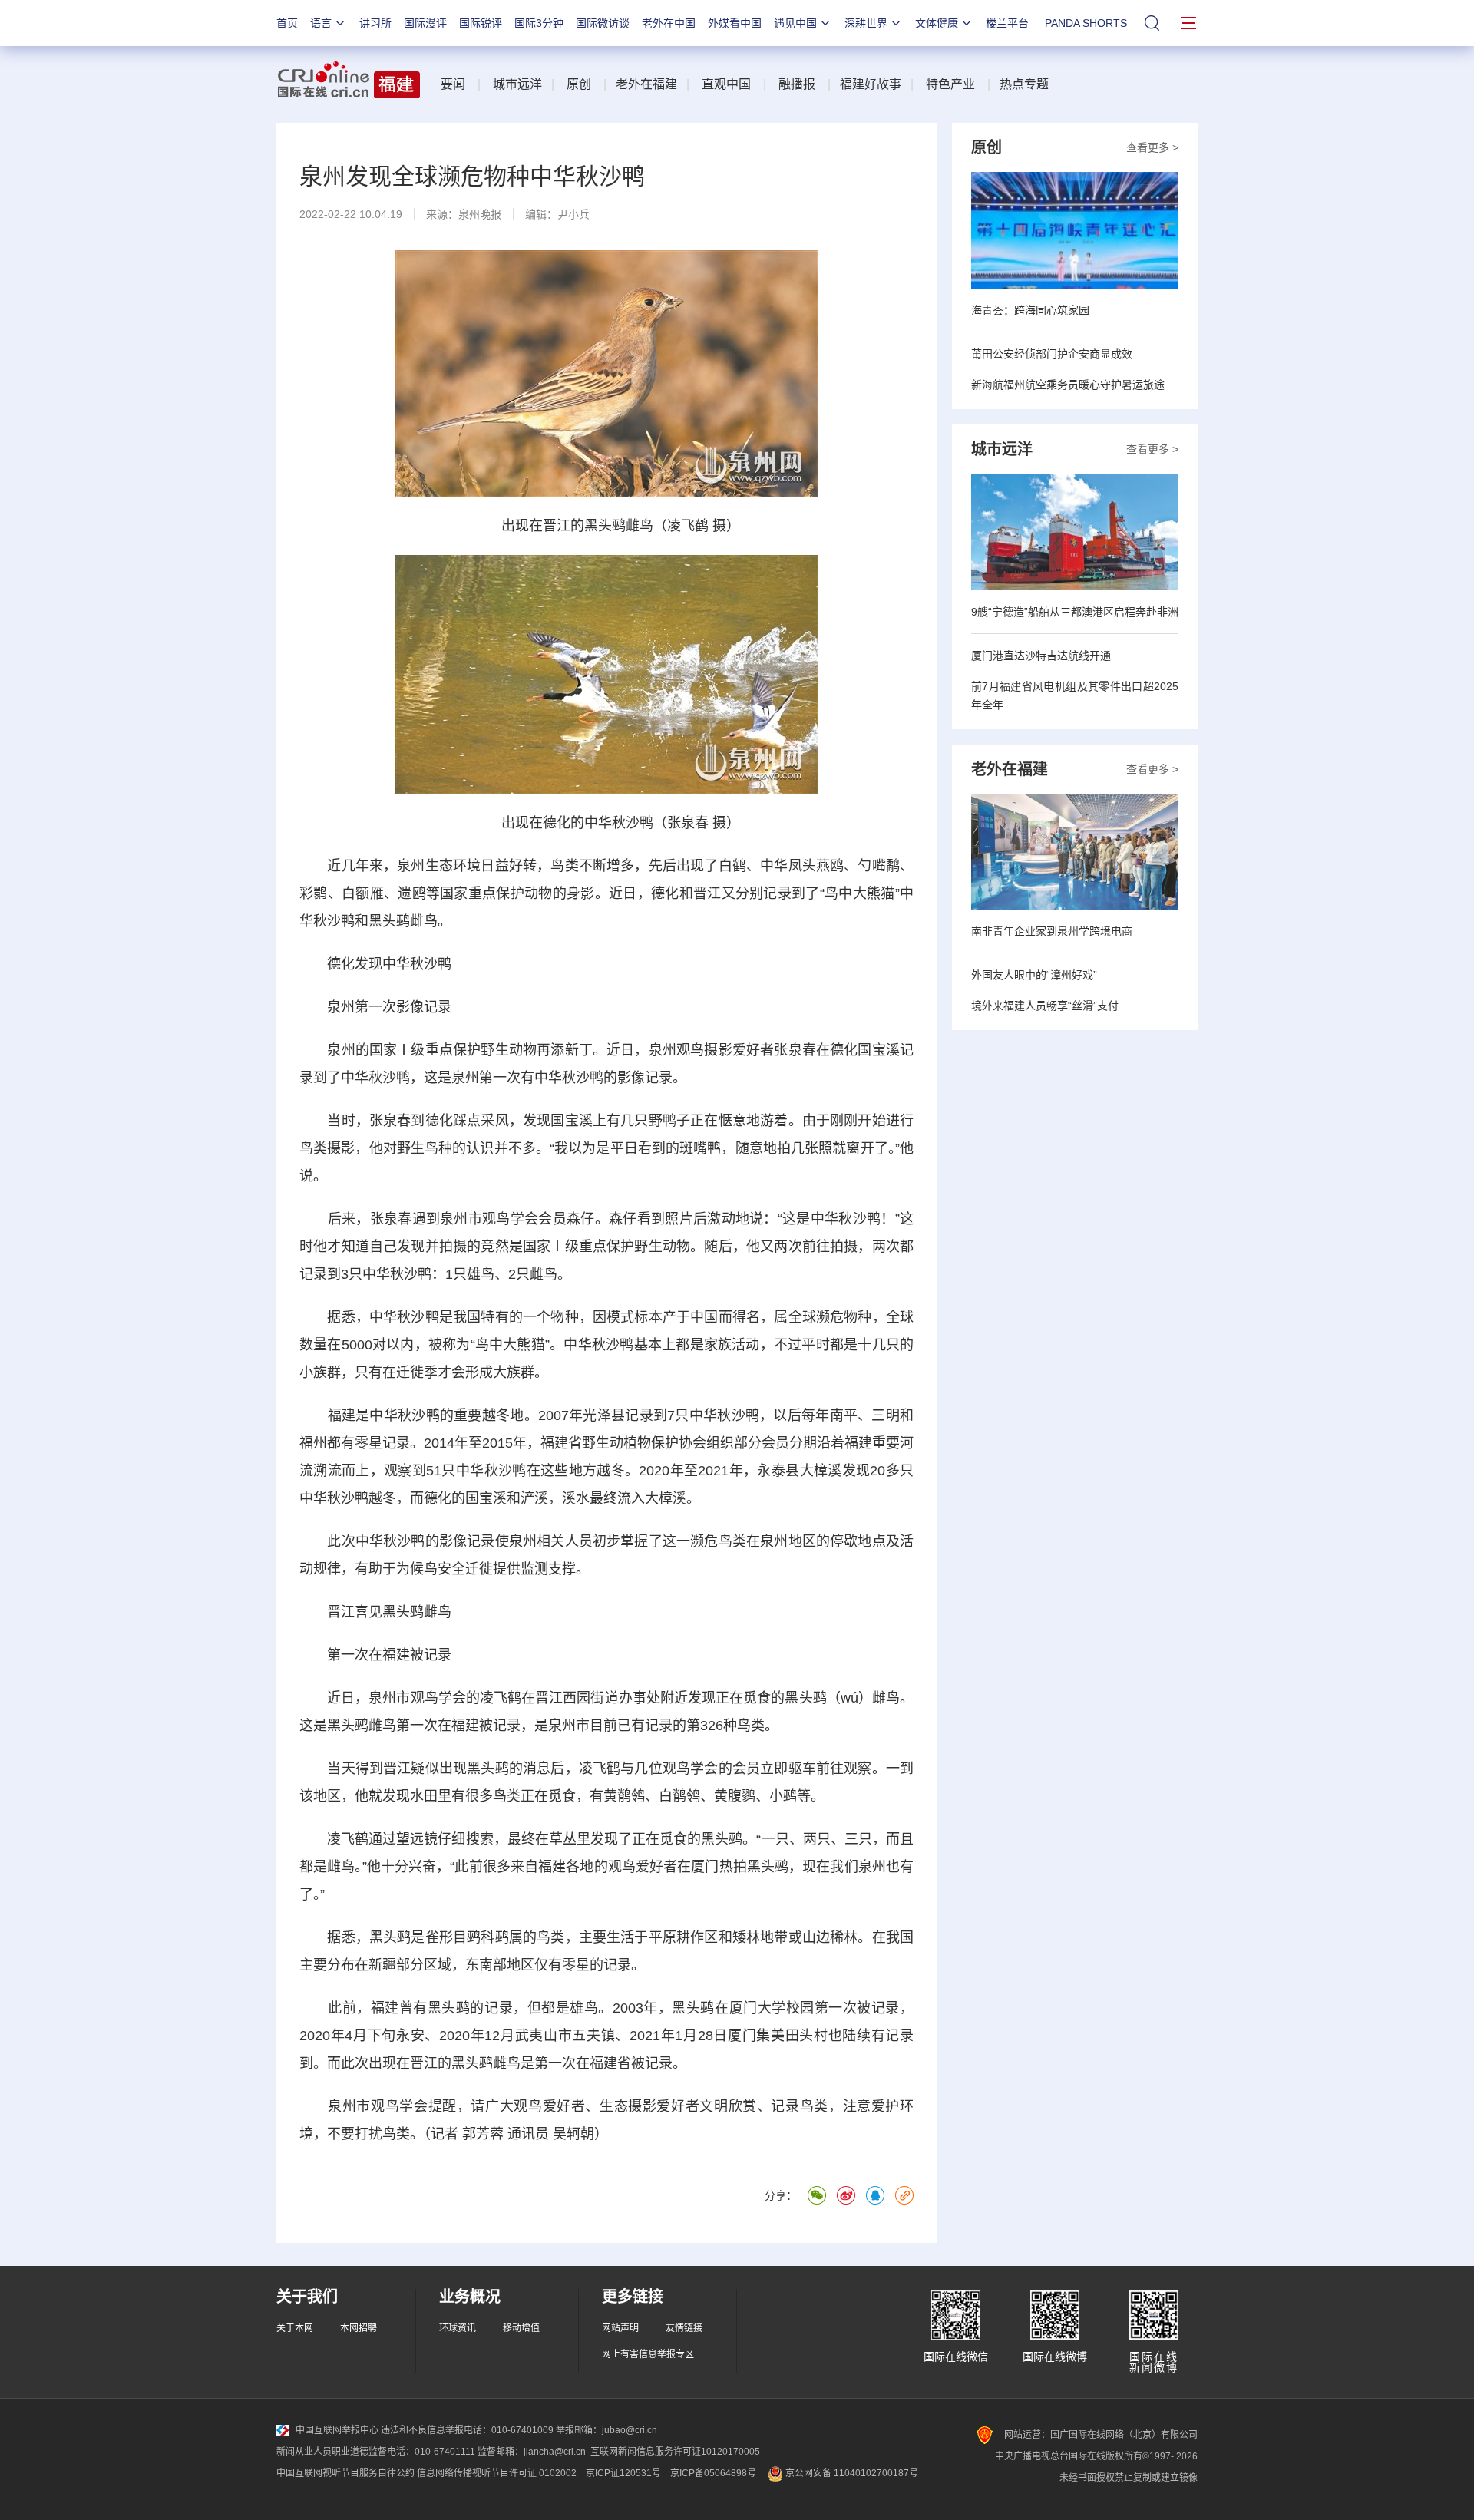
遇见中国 (795, 23)
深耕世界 (866, 23)
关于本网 (295, 2328)
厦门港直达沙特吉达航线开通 (1041, 656)
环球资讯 (458, 2328)
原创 (579, 84)
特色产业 (950, 84)
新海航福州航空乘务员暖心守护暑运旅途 (1068, 385)
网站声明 (620, 2328)
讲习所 (375, 23)
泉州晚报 (480, 214)
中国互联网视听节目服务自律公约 (345, 2473)
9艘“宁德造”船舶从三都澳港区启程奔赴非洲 (1075, 612)
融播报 (797, 84)
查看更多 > (1152, 147)
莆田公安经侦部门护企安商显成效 (1052, 354)
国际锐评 (481, 23)
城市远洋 (517, 84)
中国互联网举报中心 (337, 2430)
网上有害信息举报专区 (648, 2354)
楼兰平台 (1007, 23)
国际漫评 (425, 23)
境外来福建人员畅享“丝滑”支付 (1045, 1006)
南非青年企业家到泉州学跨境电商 (1052, 931)
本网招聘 (359, 2328)
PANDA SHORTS (1086, 23)
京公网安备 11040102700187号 (851, 2473)
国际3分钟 (539, 23)
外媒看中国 (735, 23)
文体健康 (937, 23)
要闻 (453, 84)
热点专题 (1024, 84)
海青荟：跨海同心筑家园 (1030, 310)
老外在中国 (669, 23)
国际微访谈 (603, 23)
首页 (287, 23)
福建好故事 (871, 84)
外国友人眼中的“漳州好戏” (1034, 975)
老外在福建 (646, 84)
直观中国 (726, 84)
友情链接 (684, 2328)
